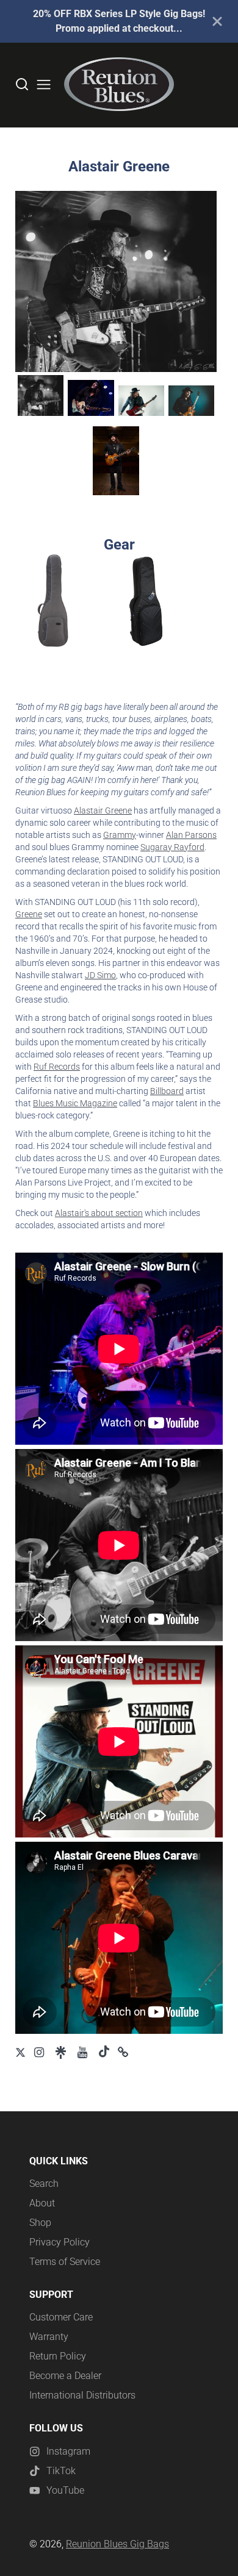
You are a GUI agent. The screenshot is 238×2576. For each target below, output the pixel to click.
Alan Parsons (191, 835)
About (42, 2203)
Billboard (167, 1091)
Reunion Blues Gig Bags (117, 2544)
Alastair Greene (103, 810)
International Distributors (82, 2395)
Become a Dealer (65, 2376)
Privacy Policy (60, 2242)
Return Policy (58, 2356)
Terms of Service (65, 2262)
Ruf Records (57, 1067)
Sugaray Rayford (172, 847)
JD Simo (100, 975)
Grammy (120, 835)
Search (44, 2184)
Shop (40, 2223)
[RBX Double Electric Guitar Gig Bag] (146, 601)
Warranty (49, 2337)
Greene (29, 914)
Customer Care (61, 2317)
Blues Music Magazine (75, 1103)
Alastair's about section (99, 1213)
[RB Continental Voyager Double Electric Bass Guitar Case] (53, 601)
